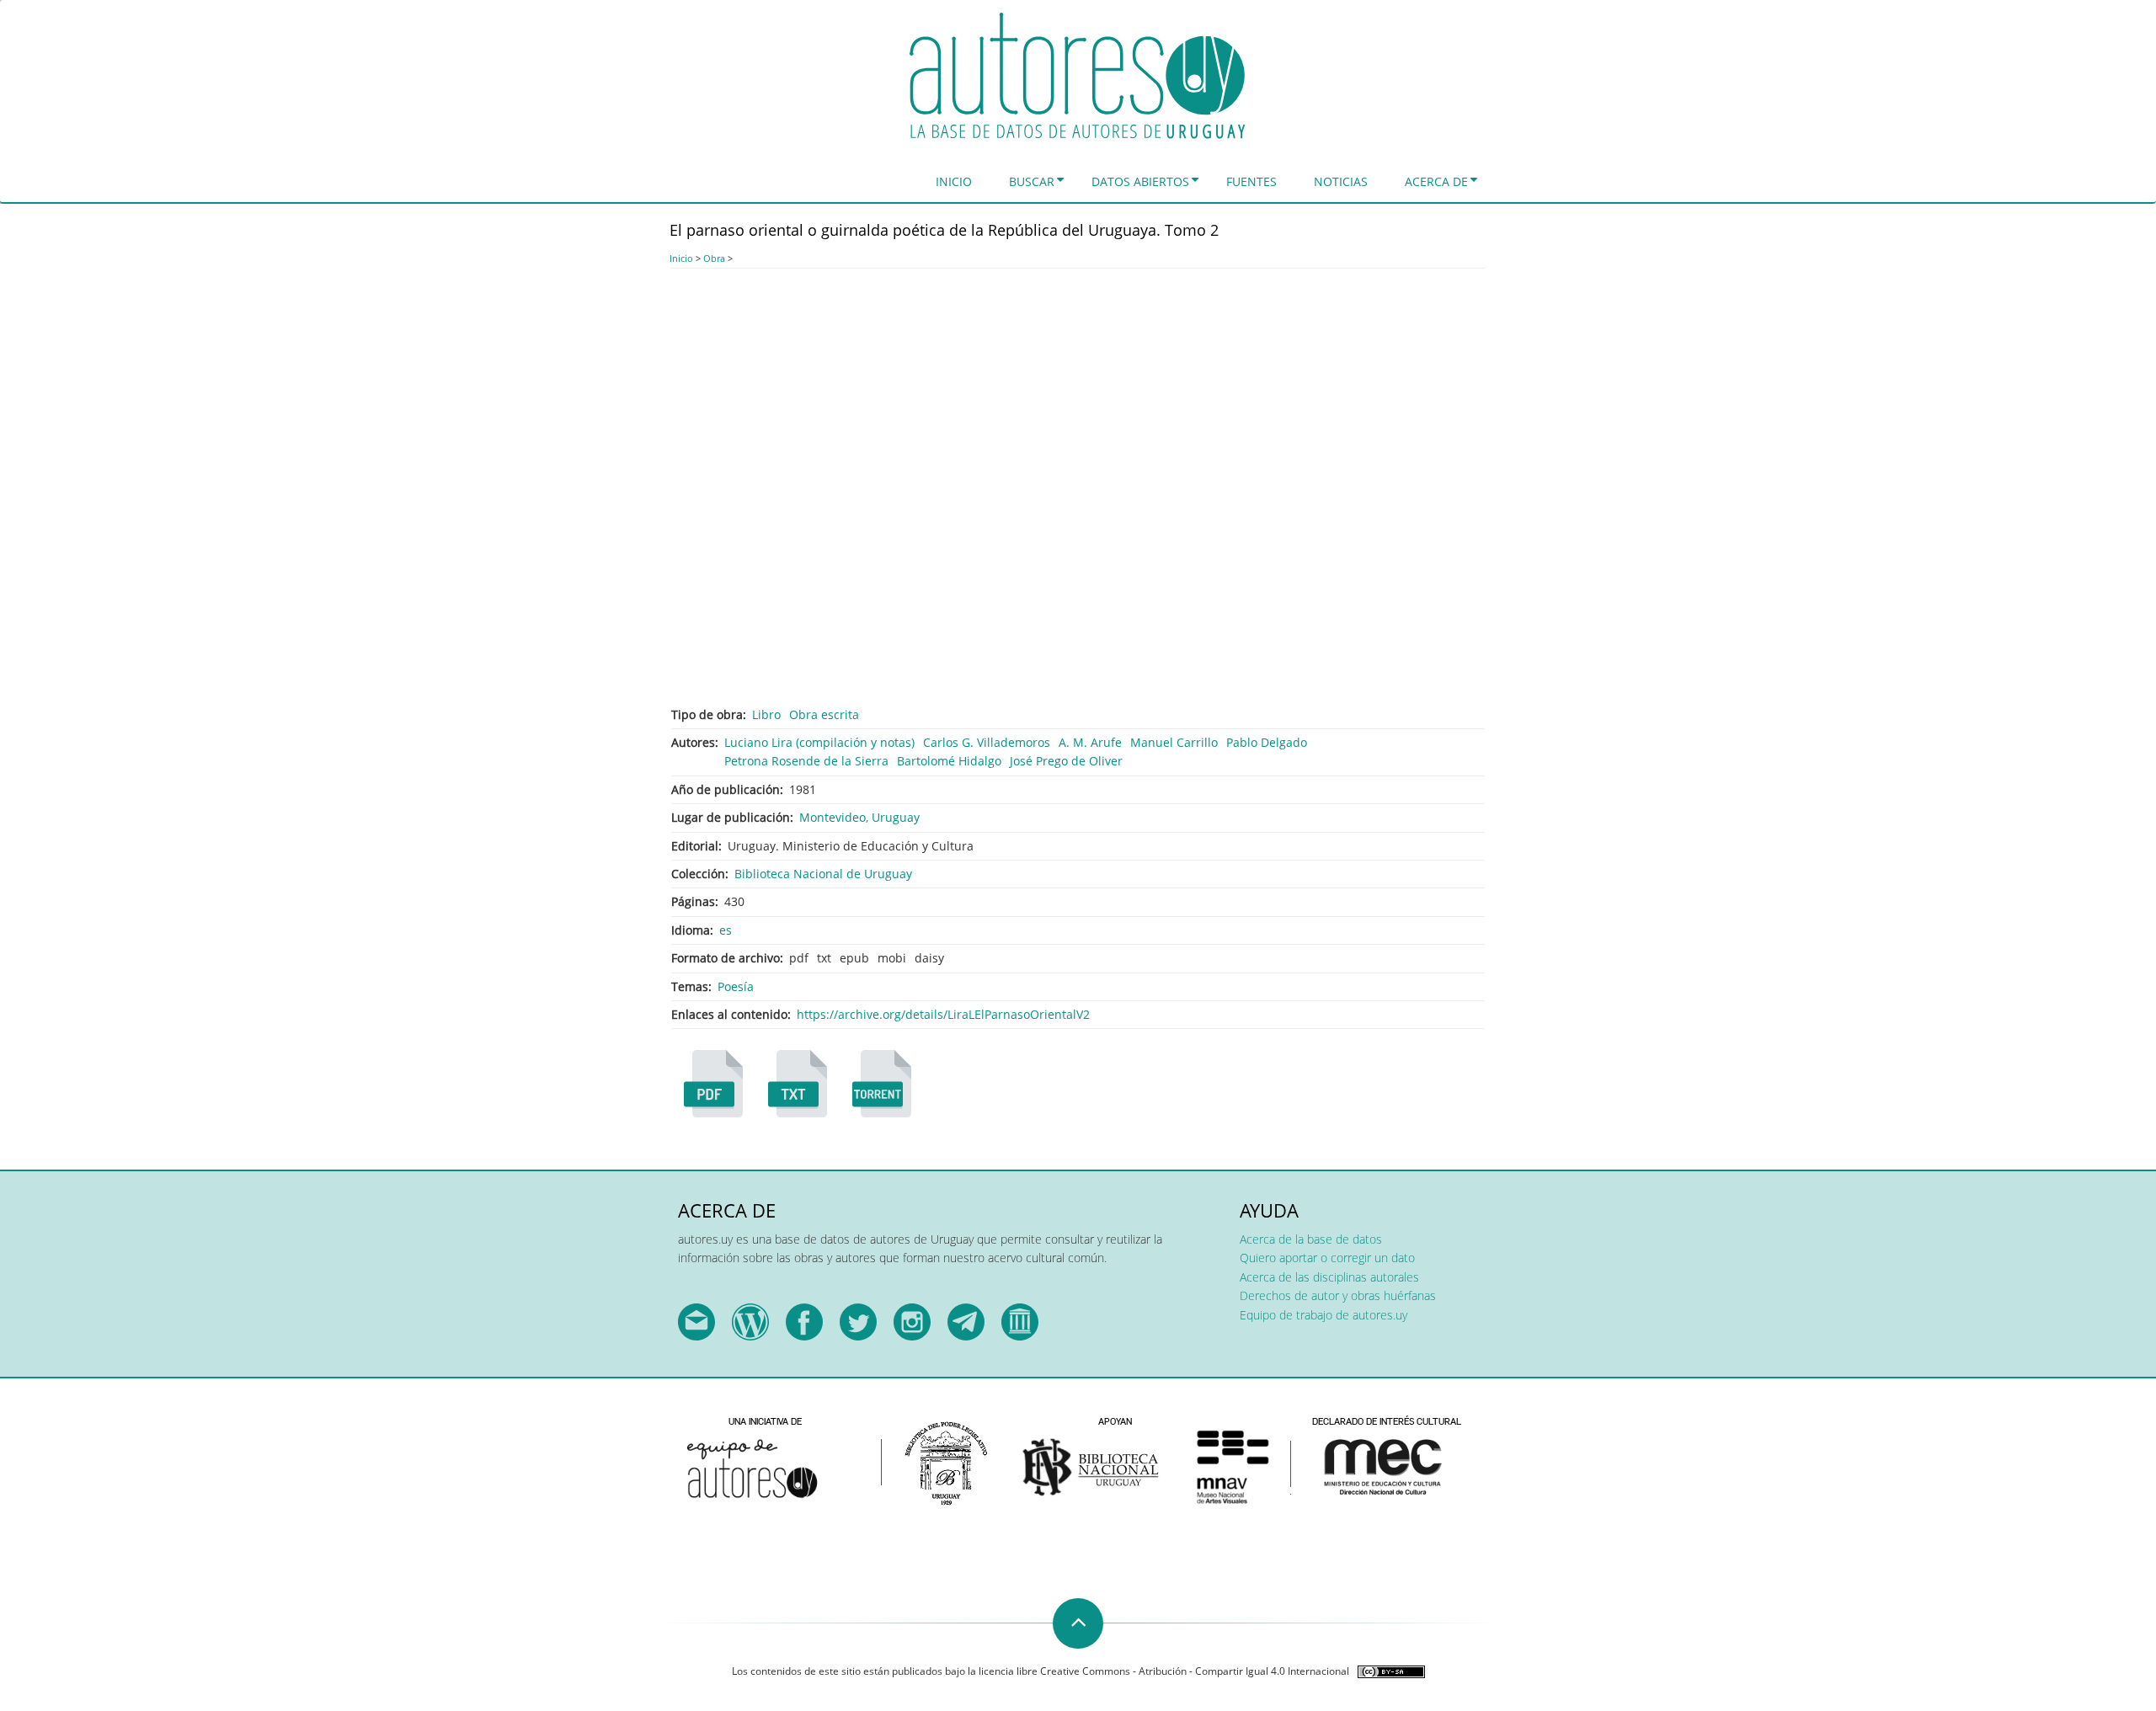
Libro (766, 714)
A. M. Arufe (1090, 742)
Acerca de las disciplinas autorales (1329, 1277)
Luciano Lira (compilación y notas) (819, 742)
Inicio (954, 181)
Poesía (736, 986)
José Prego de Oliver (1066, 761)
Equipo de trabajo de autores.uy (1323, 1315)
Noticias (1341, 181)
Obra (714, 258)
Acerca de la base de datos (1311, 1239)
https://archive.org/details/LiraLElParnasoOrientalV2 (943, 1014)
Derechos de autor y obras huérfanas (1338, 1295)
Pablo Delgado (1267, 742)
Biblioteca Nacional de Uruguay (823, 874)
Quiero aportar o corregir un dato (1327, 1258)
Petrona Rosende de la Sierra (806, 761)
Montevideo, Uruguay (859, 817)
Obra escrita (824, 714)
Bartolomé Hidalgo (949, 761)
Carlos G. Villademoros (987, 742)
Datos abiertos (1140, 181)
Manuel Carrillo (1174, 742)
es (726, 930)
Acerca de (1436, 181)
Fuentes (1251, 181)
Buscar (1032, 181)
